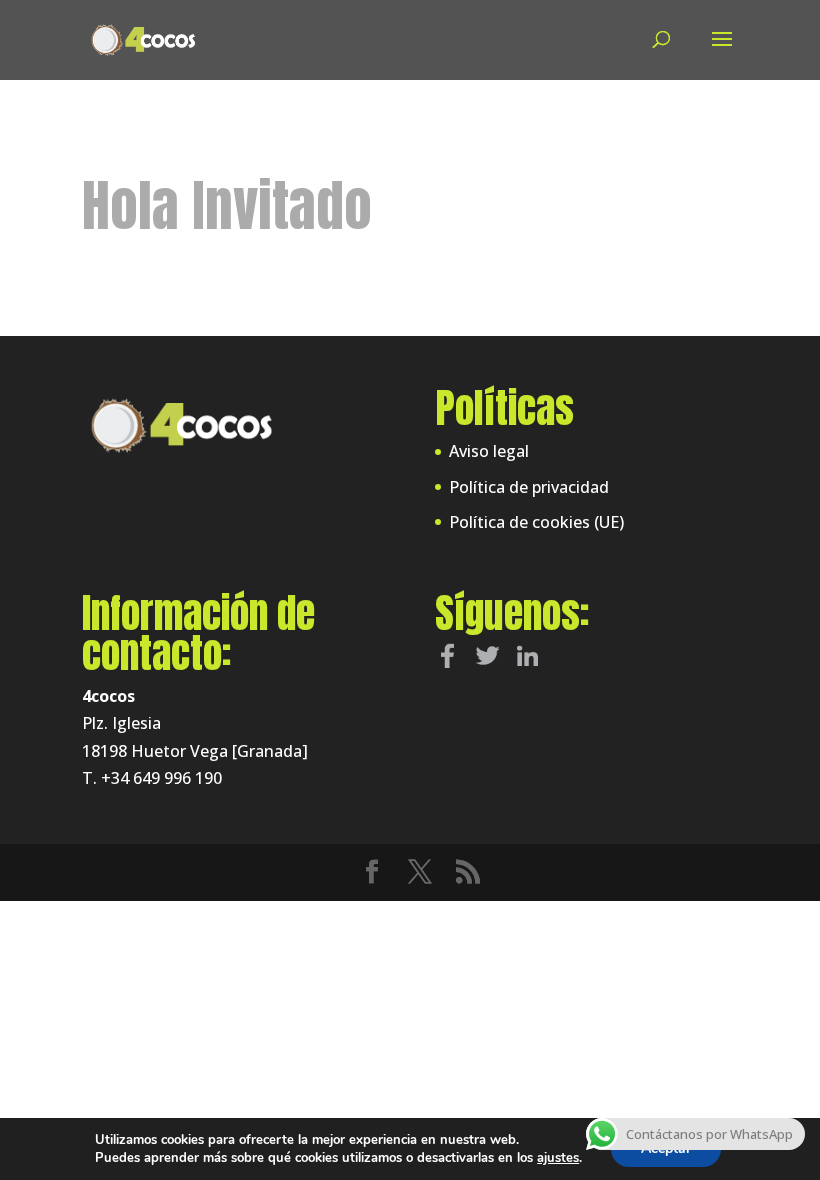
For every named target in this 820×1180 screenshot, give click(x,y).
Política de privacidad (529, 487)
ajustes (558, 1158)
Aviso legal (489, 451)
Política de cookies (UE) (536, 522)
